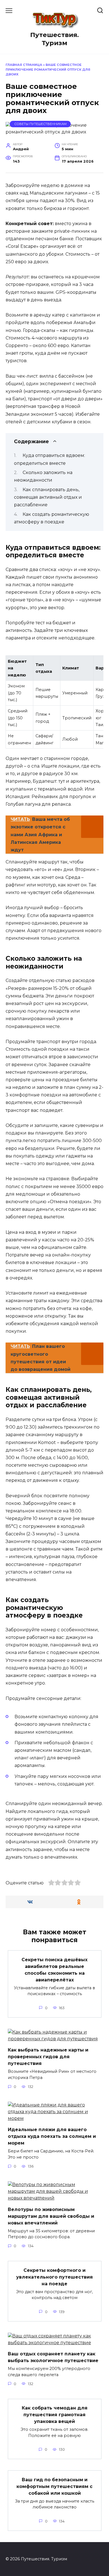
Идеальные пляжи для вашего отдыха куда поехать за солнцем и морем (52, 2136)
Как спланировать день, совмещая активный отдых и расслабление (48, 497)
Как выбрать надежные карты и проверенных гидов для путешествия (48, 2057)
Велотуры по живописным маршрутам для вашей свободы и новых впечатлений (51, 2216)
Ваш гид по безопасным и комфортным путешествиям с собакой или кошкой (54, 2486)
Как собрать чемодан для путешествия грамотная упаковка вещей (55, 2415)
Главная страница (24, 65)
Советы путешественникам (40, 124)
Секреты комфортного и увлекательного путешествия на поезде (54, 2277)
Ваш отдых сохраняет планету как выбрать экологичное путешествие (53, 2357)
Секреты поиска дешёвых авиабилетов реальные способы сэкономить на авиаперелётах (54, 1969)
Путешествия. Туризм (54, 39)
